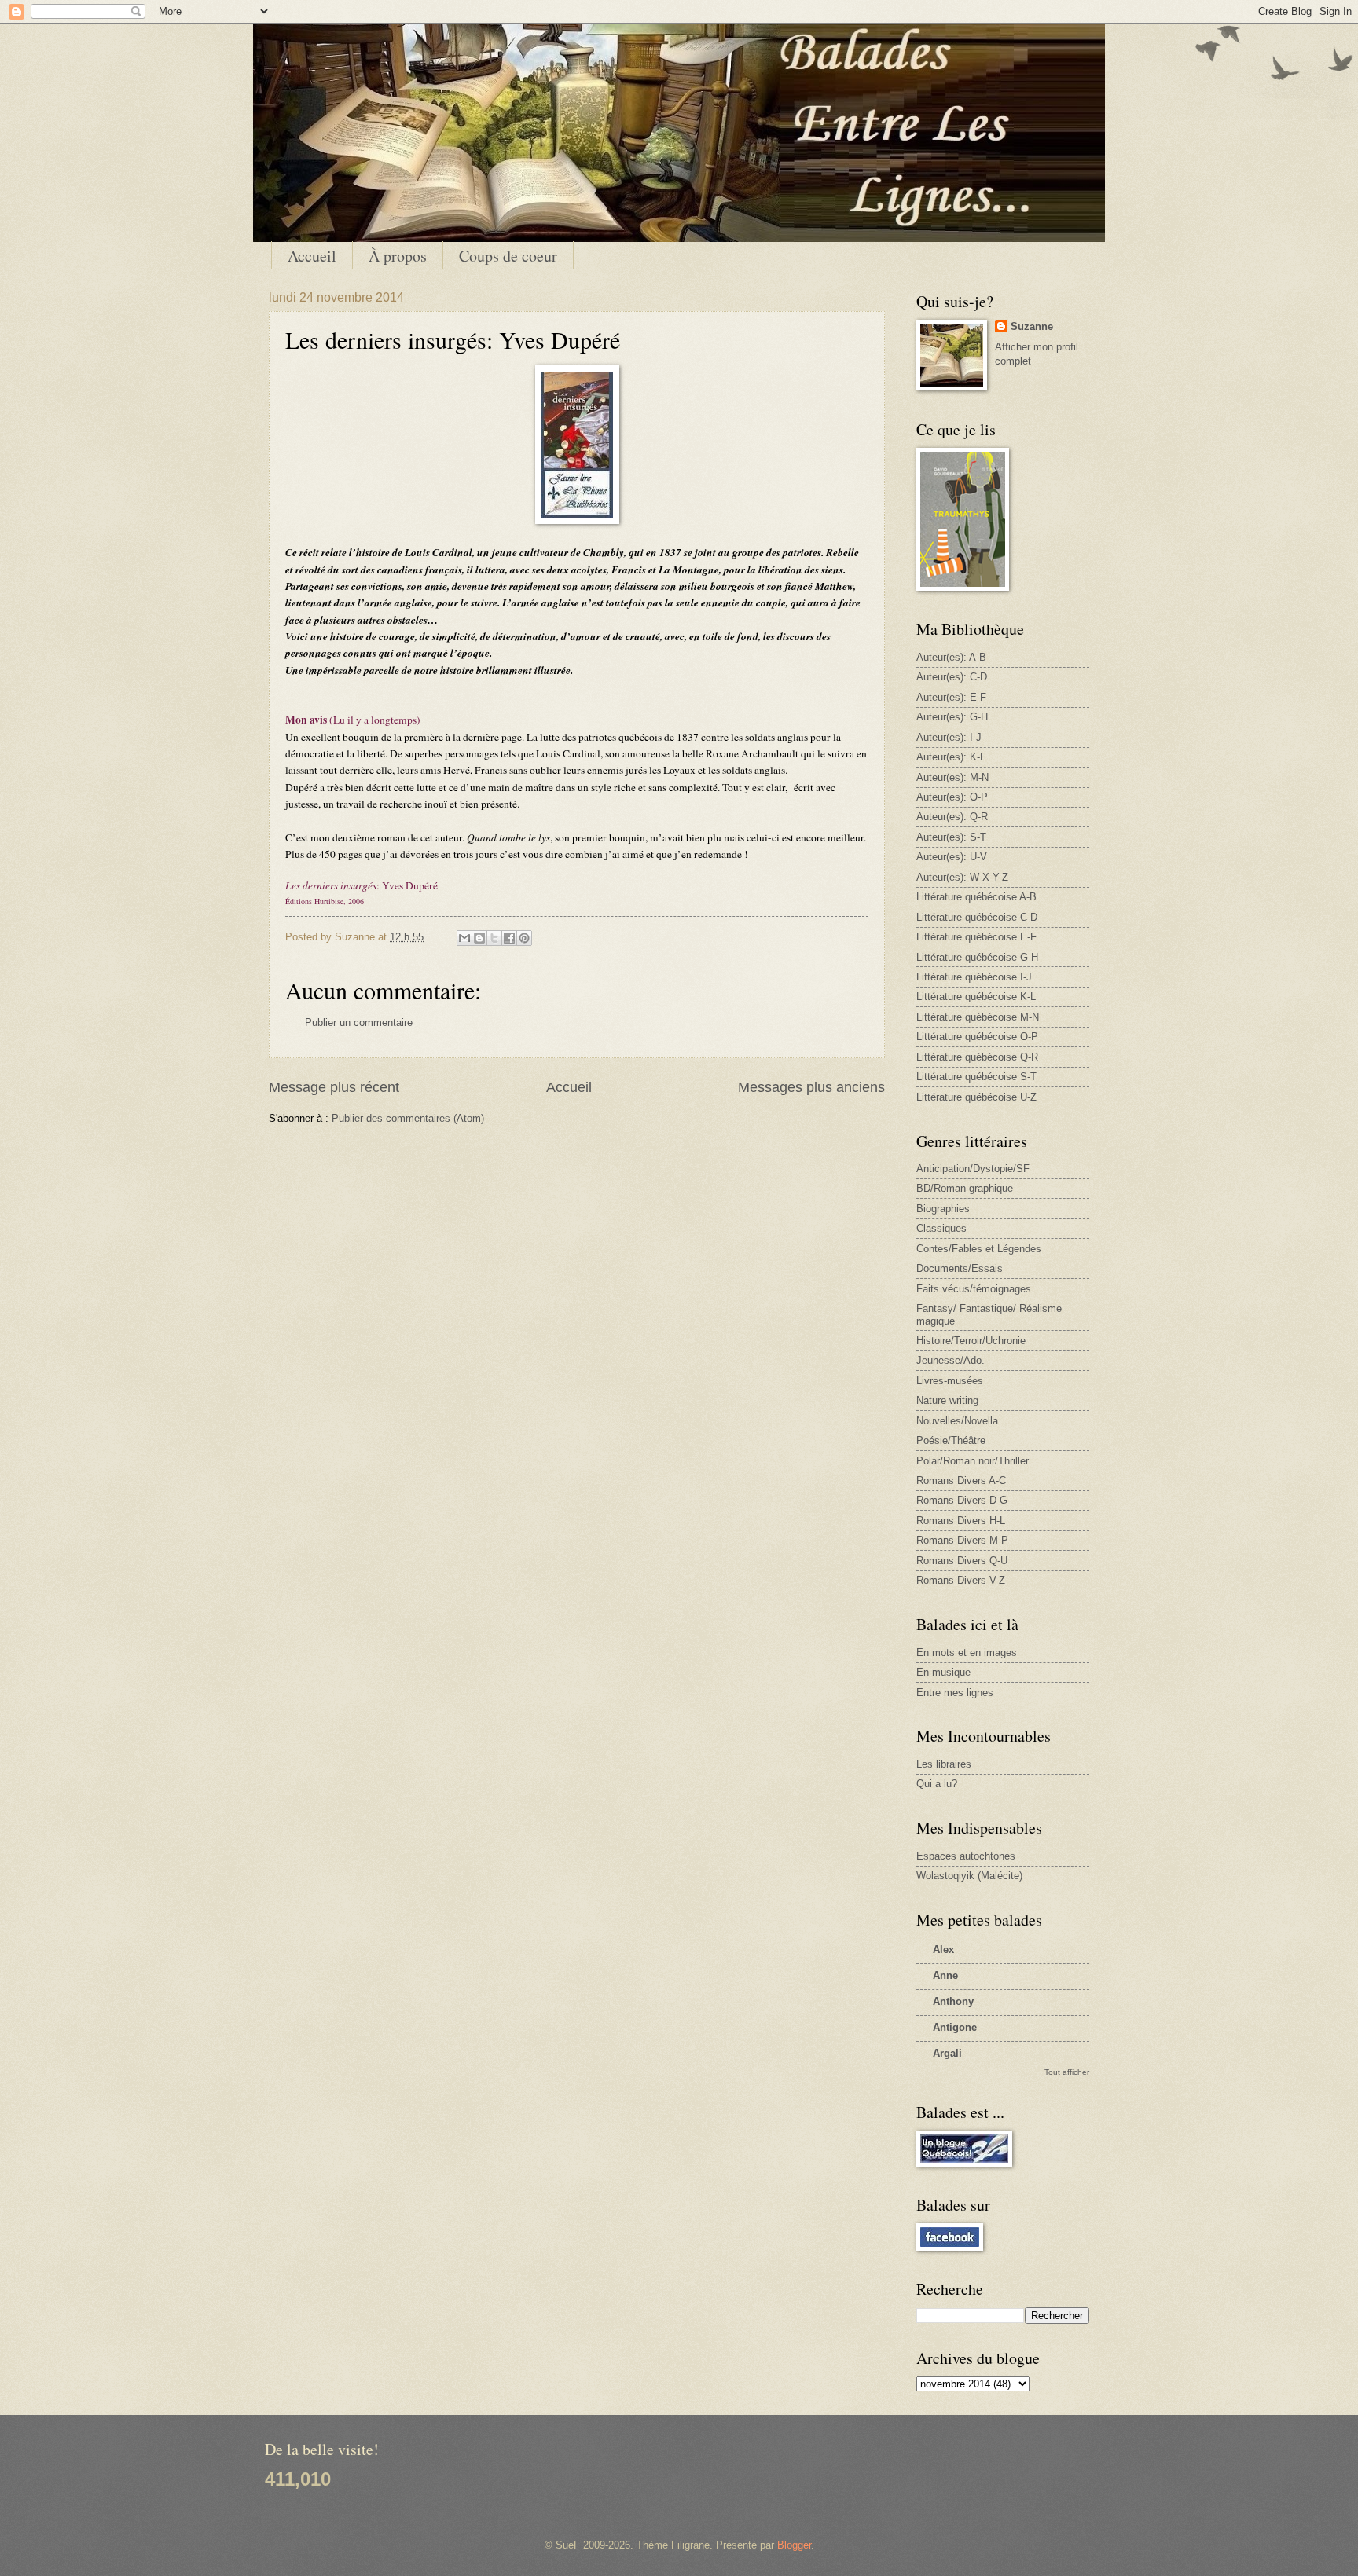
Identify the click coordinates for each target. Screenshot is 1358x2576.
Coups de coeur (508, 256)
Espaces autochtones (966, 1856)
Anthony (953, 2001)
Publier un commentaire (359, 1022)
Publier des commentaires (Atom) (408, 1118)
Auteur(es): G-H (952, 717)
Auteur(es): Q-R (952, 817)
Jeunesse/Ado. (951, 1360)
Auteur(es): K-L (951, 757)
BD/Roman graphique (965, 1188)
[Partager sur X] (494, 938)
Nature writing (947, 1400)
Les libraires (944, 1764)
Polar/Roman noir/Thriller (973, 1461)
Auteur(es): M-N (952, 777)
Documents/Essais (960, 1268)
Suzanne (1032, 326)
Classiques (941, 1228)
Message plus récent (334, 1087)
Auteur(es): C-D (952, 677)
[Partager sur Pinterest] (524, 938)
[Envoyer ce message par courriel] (464, 938)
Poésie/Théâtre (951, 1440)
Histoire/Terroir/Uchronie (971, 1341)
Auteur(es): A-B (951, 657)
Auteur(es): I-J (949, 737)
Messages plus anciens (811, 1087)
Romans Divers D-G (962, 1500)
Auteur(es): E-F (951, 697)
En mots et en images (967, 1653)
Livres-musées (950, 1381)
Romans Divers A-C (961, 1480)
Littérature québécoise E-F (976, 937)
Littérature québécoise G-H (977, 957)
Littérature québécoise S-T (976, 1077)
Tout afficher (1067, 2072)
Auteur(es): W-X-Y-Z (962, 877)
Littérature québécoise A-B (976, 897)
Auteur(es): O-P (952, 797)
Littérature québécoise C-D (977, 917)
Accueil (312, 256)
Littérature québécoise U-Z (976, 1097)
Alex (943, 1949)
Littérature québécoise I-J (974, 977)
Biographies (943, 1209)
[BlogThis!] (479, 938)
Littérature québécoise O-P (977, 1037)
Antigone (955, 2027)
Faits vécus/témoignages (974, 1289)
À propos (398, 256)
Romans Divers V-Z (961, 1580)
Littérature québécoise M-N (978, 1017)
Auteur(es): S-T (951, 837)
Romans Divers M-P (962, 1540)
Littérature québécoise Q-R (977, 1057)
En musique (943, 1672)
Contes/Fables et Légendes (979, 1249)
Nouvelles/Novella (957, 1421)
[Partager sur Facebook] (509, 938)
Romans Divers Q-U (962, 1561)
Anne (945, 1975)
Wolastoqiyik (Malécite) (969, 1876)
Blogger (794, 2545)
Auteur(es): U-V (952, 857)
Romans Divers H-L (961, 1521)
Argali (947, 2053)
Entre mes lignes (955, 1693)
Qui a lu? (937, 1784)
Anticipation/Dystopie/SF (973, 1169)
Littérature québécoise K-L (976, 997)
